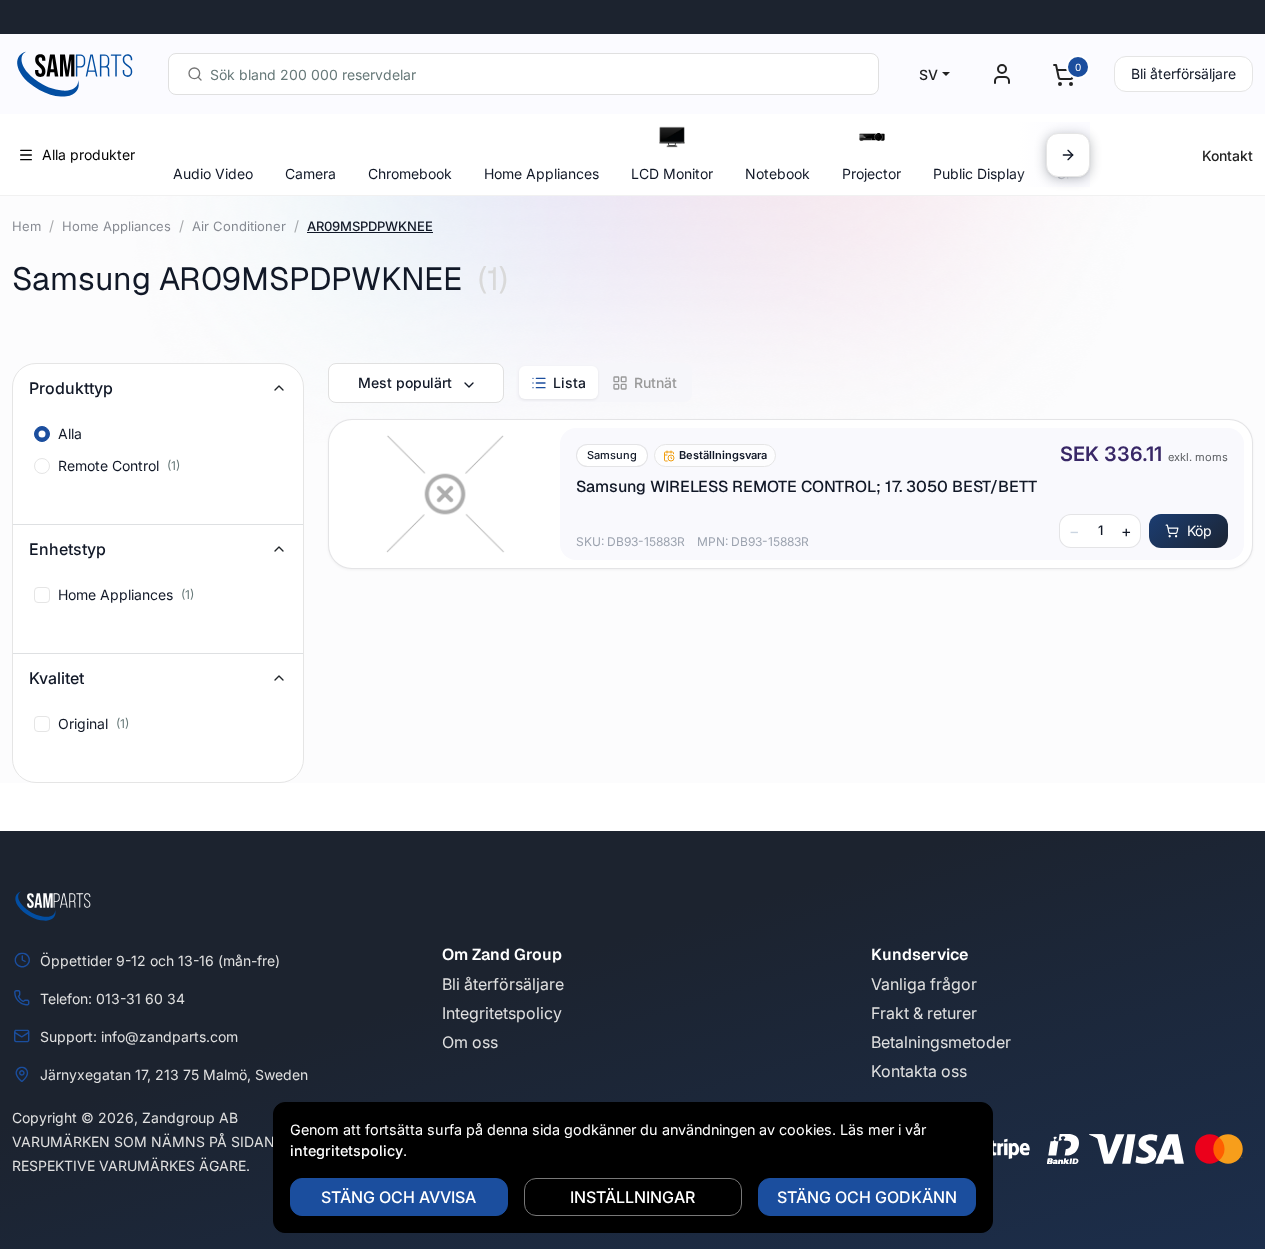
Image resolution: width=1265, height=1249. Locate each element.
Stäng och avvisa (398, 1197)
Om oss (470, 1042)
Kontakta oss (919, 1071)
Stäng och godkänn (867, 1197)
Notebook (777, 173)
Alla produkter (88, 154)
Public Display (979, 173)
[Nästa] (1068, 155)
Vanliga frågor (924, 984)
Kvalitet (56, 678)
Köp (1199, 530)
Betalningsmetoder (941, 1042)
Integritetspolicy (502, 1013)
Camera (310, 173)
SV (928, 74)
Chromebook (410, 173)
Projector (871, 173)
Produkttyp (71, 388)
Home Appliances (541, 173)
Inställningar (632, 1197)
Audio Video (213, 173)
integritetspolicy (346, 1150)
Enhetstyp (67, 549)
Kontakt (1227, 155)
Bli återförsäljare (1183, 73)
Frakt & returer (924, 1013)
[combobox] (523, 74)
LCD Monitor (672, 173)
